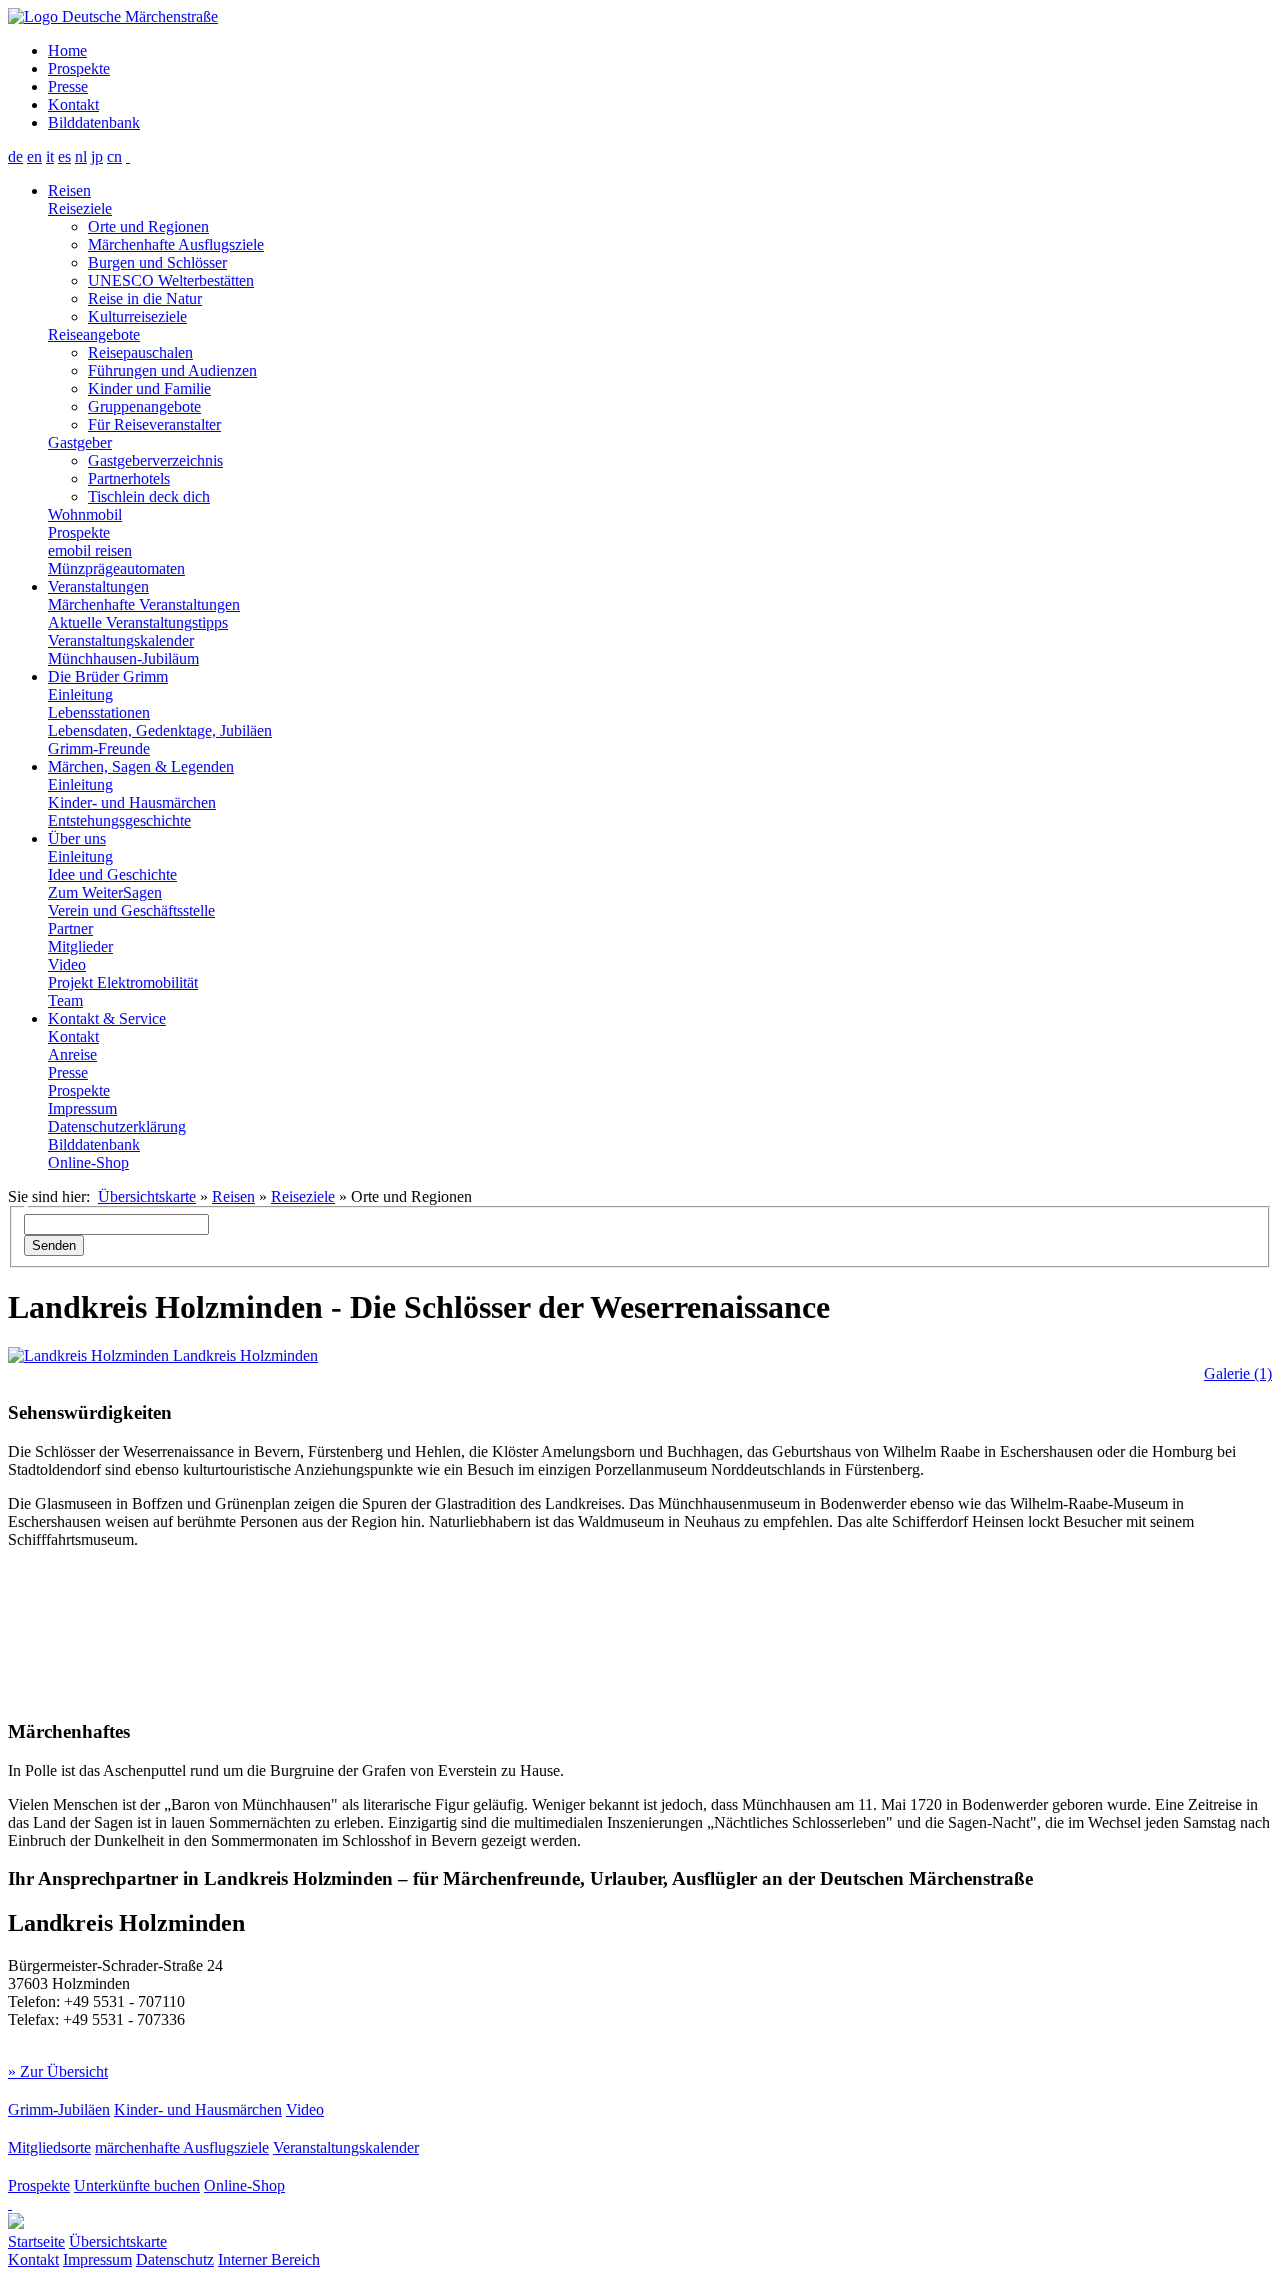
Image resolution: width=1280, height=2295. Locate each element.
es (64, 156)
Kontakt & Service (107, 1018)
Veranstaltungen (98, 586)
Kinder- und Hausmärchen (132, 802)
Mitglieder (80, 946)
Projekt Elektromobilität (123, 982)
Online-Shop (88, 1162)
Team (65, 1000)
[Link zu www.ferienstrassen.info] (16, 2223)
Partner (70, 928)
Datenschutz (175, 2259)
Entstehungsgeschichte (119, 820)
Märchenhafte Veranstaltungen (144, 604)
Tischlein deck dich (149, 496)
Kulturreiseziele (137, 316)
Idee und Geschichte (112, 874)
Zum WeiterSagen (105, 892)
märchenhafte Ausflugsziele (182, 2147)
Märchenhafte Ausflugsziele (176, 244)
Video (67, 964)
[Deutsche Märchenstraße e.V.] (10, 2203)
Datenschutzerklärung (117, 1126)
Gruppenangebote (144, 406)
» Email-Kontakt (126, 2053)
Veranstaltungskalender (121, 640)
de (15, 156)
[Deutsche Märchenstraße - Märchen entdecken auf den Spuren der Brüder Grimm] (113, 16)
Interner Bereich (269, 2259)
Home (67, 50)
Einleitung (80, 694)
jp (97, 156)
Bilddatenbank (94, 122)
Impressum (82, 1108)
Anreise (72, 1054)
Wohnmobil (85, 514)
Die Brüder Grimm (108, 676)
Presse (68, 86)
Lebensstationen (99, 712)
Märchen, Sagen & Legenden (141, 766)
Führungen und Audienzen (172, 370)
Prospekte (79, 68)
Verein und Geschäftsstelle (131, 910)
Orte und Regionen (148, 226)
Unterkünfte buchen (137, 2185)
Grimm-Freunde (99, 748)
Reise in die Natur (145, 298)
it (50, 156)
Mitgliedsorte (49, 2147)
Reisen (69, 190)
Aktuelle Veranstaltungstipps (138, 622)
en (34, 156)
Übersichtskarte (147, 1196)
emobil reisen (90, 550)
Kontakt (73, 104)
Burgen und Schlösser (157, 262)
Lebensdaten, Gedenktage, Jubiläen (160, 730)
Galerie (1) (1238, 1373)
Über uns (77, 838)
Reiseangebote (94, 334)
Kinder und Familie (149, 388)
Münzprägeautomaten (116, 568)
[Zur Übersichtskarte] (128, 156)
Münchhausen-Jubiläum (123, 658)
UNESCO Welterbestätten (171, 280)
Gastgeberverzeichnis (155, 460)
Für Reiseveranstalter (154, 424)
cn (114, 156)
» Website (39, 2053)
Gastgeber (80, 442)
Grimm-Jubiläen (59, 2109)
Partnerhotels (129, 478)
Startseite (36, 2241)
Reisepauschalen (140, 352)
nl (81, 156)
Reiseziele (80, 208)
